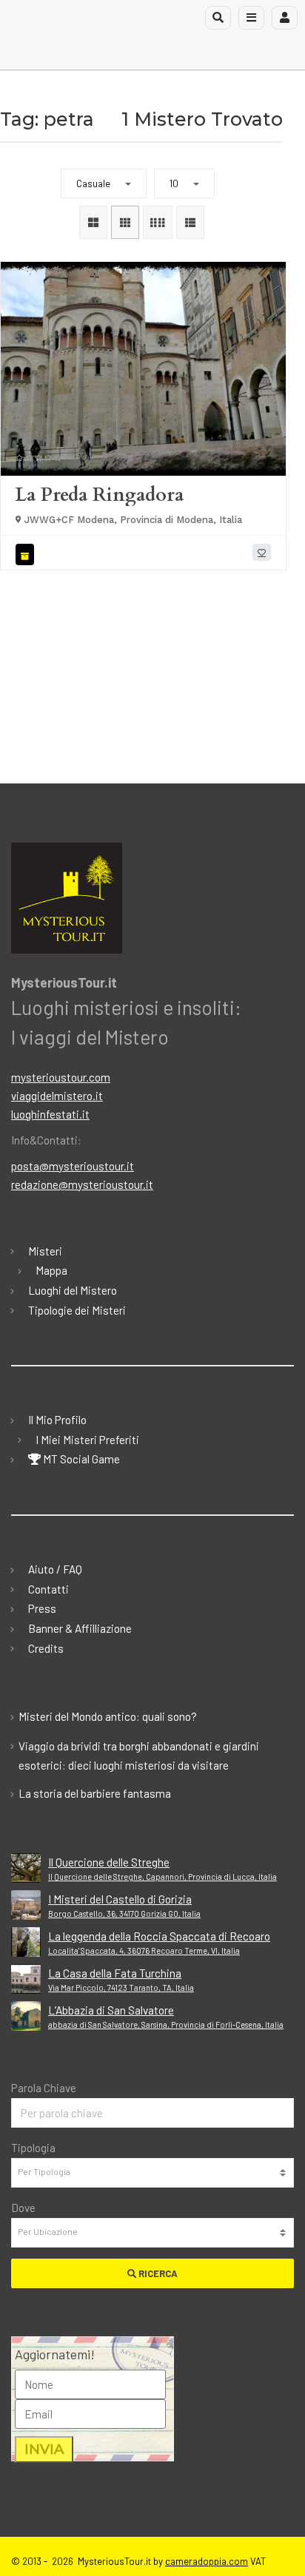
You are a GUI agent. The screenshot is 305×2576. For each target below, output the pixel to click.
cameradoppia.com (207, 2561)
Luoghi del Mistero (73, 1290)
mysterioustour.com (61, 1077)
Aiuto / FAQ (55, 1569)
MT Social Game (80, 1459)
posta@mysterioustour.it (73, 1166)
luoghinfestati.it (50, 1114)
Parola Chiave (44, 2088)
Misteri (45, 1251)
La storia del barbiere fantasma (95, 1793)
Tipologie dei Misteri (77, 1310)
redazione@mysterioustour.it (82, 1184)
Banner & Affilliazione (80, 1628)
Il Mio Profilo (57, 1420)
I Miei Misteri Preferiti (87, 1440)
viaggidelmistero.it (57, 1096)
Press (42, 1608)
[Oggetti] (27, 554)
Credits (46, 1648)
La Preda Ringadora (100, 495)
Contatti (48, 1589)
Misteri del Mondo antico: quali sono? (108, 1716)
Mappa (51, 1270)
